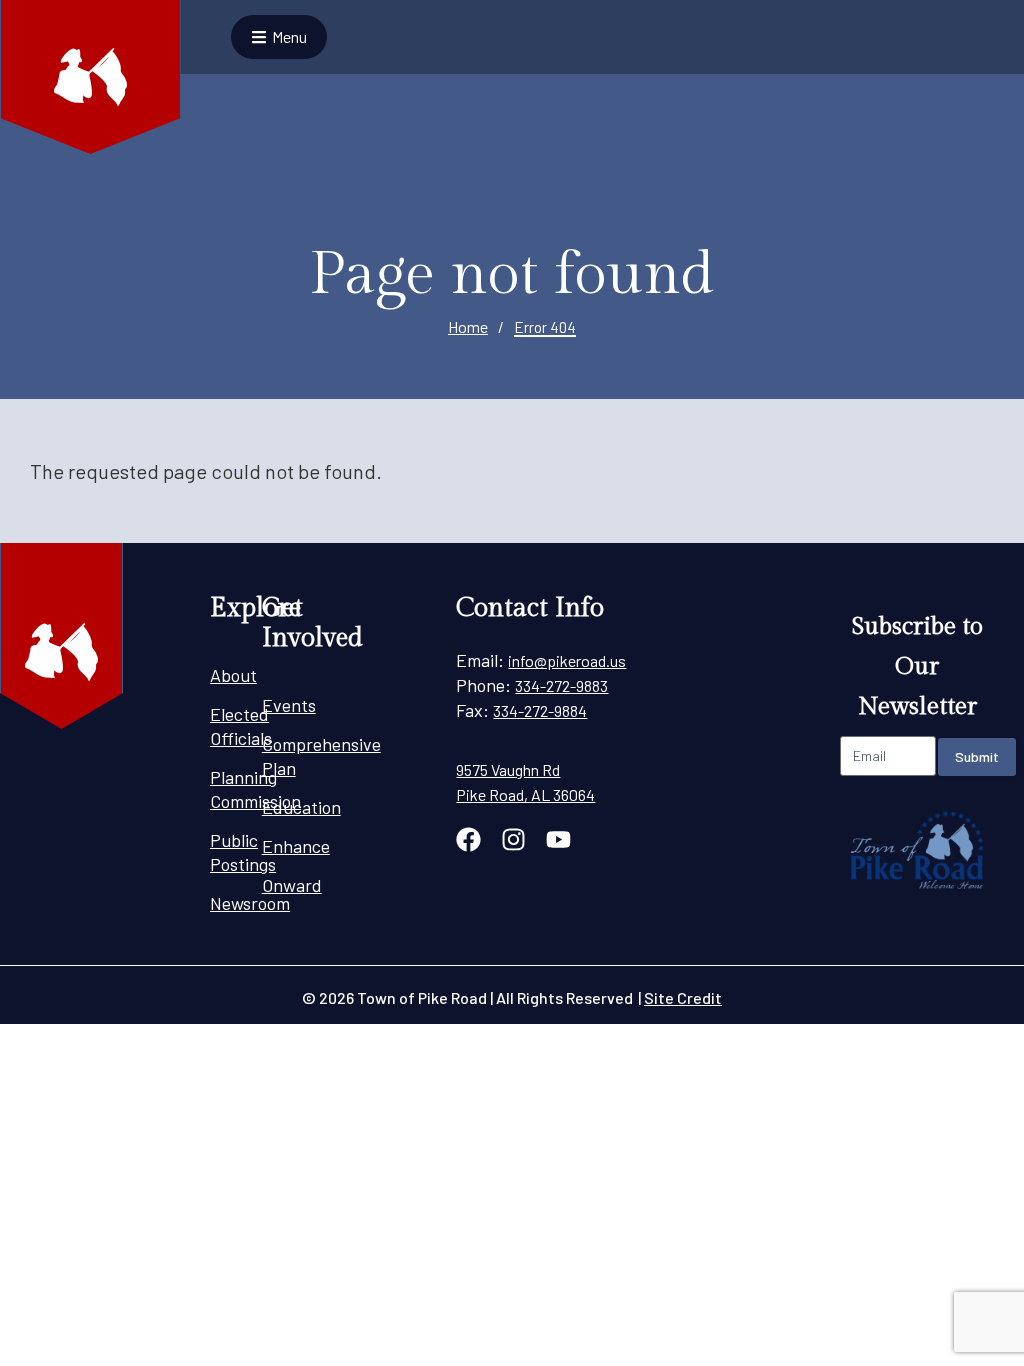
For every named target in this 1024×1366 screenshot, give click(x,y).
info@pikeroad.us (567, 660)
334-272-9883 (561, 685)
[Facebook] (468, 839)
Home (468, 326)
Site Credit (683, 997)
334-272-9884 (540, 710)
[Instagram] (513, 839)
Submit (977, 756)
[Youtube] (558, 839)
